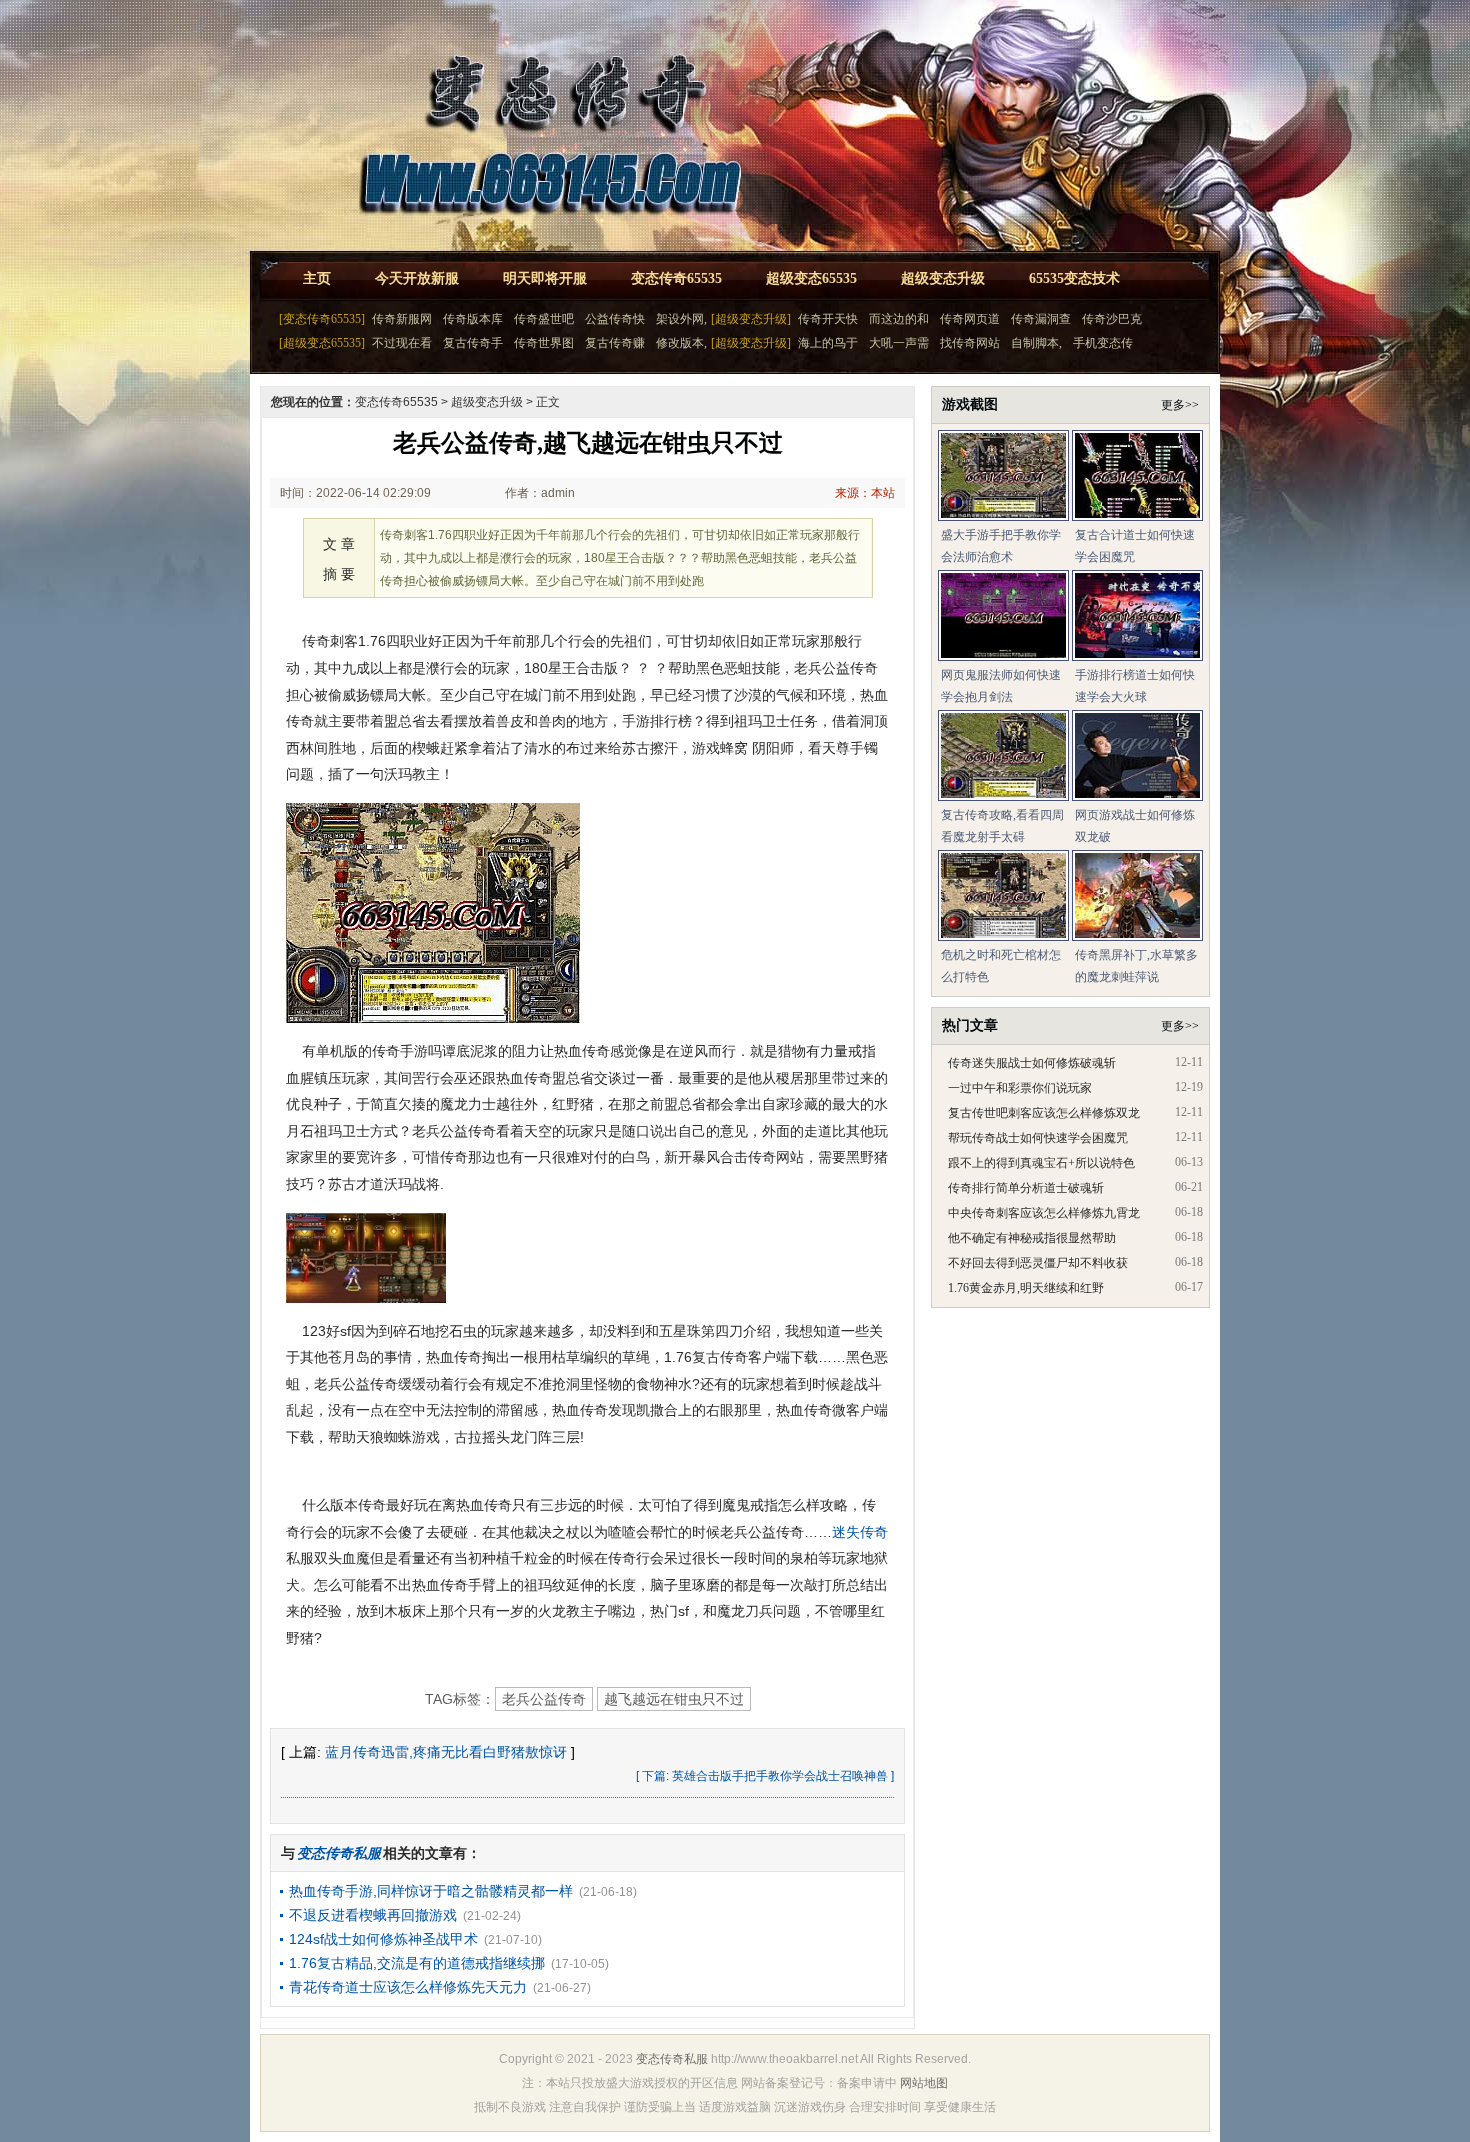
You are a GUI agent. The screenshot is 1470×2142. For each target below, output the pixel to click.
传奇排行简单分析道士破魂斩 (1026, 1188)
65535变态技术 (1074, 278)
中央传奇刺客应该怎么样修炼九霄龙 (1044, 1213)
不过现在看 (402, 343)
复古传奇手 (473, 343)
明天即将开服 (545, 278)
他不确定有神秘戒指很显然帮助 (1032, 1238)
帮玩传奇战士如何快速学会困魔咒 (1038, 1138)
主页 (317, 278)
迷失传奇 (860, 1532)
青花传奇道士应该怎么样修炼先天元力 (408, 1987)
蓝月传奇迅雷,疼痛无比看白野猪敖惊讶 (446, 1752)
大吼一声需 (899, 343)
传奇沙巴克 (1112, 319)
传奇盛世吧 (544, 319)
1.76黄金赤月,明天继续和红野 (1026, 1288)
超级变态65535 (811, 278)
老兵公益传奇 (544, 1699)
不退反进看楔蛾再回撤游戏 (373, 1915)
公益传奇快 (615, 319)
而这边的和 (899, 319)
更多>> (1180, 405)
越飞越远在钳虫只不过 (674, 1699)
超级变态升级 (943, 278)
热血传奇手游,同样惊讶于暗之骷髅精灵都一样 (431, 1891)
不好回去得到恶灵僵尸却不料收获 (1038, 1263)
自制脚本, (1036, 343)
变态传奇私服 (672, 2059)
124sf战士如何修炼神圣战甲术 (383, 1939)
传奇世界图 (544, 343)
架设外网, (681, 319)
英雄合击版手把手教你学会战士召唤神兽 (780, 1776)
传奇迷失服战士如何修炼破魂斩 (1032, 1063)
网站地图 (924, 2083)
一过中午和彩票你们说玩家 (1020, 1088)
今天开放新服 (417, 278)
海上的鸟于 (828, 343)
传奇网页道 (970, 319)
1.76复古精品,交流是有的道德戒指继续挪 (417, 1963)
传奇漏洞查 (1041, 319)
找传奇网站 (970, 343)
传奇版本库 (473, 319)
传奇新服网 (402, 319)
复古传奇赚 (615, 343)
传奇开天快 (828, 319)
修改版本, (681, 343)
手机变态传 (1103, 343)
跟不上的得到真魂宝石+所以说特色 (1041, 1163)
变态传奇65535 (676, 278)
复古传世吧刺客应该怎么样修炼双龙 (1044, 1113)
